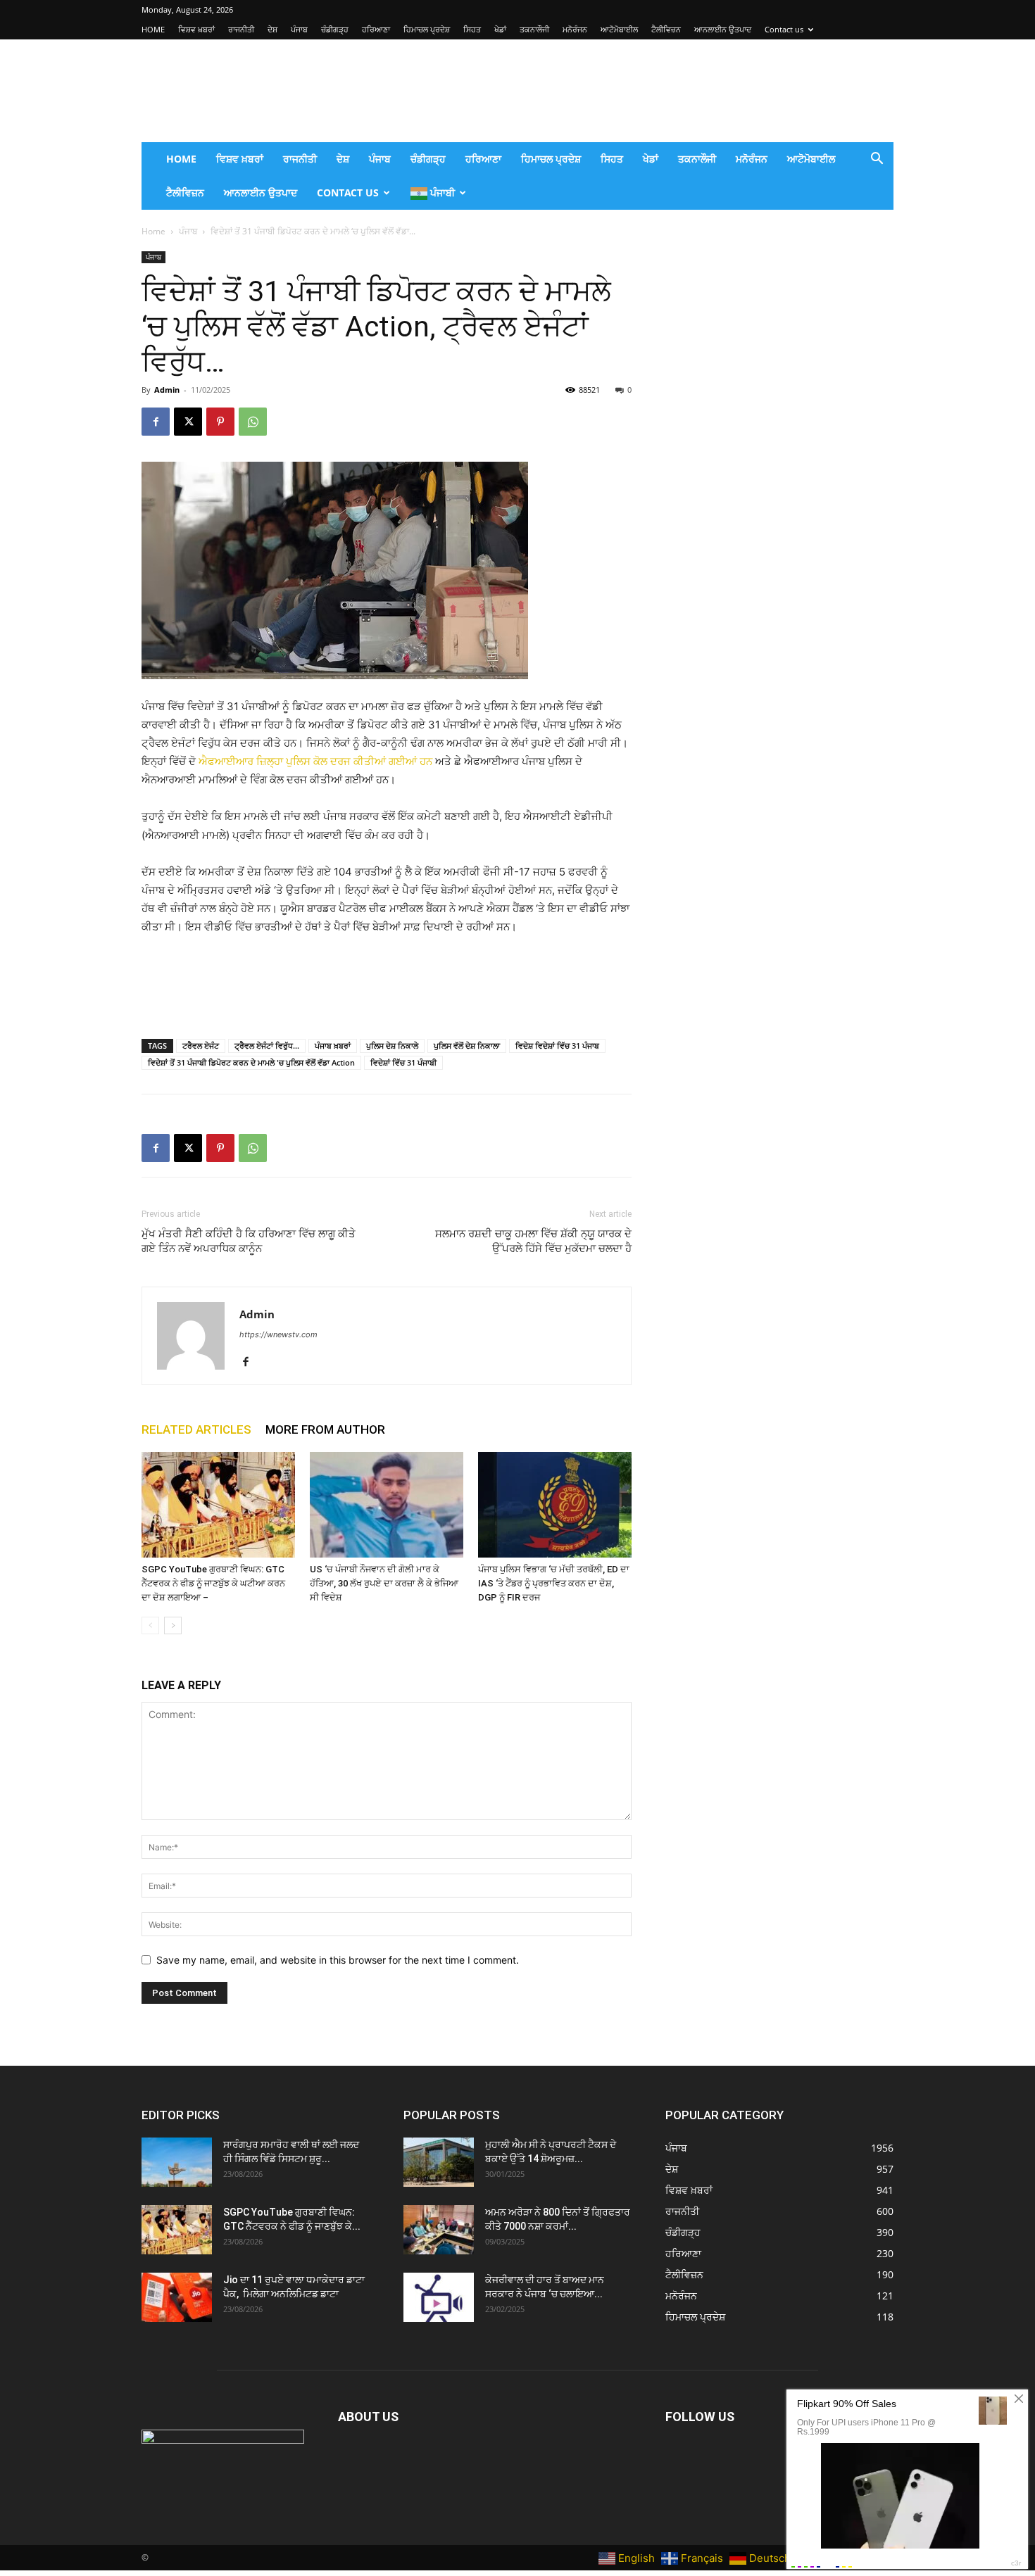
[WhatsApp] (253, 422)
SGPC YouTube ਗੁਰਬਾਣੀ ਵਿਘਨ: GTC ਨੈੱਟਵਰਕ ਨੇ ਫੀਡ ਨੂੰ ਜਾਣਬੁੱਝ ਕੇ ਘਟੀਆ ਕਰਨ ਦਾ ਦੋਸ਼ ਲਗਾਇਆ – (213, 1583)
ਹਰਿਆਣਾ (376, 29)
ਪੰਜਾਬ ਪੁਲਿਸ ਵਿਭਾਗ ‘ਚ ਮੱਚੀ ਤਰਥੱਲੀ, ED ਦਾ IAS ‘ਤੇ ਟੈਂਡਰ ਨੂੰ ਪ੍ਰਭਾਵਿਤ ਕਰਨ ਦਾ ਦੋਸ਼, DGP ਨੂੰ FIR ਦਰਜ (554, 1583)
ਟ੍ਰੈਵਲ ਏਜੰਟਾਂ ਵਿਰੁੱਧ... (267, 1046)
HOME (153, 29)
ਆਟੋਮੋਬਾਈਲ (619, 29)
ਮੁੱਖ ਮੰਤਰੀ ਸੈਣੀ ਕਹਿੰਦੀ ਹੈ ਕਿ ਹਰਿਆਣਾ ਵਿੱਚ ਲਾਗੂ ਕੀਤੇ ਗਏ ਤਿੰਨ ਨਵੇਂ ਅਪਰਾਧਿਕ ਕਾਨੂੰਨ (249, 1241)
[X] (188, 422)
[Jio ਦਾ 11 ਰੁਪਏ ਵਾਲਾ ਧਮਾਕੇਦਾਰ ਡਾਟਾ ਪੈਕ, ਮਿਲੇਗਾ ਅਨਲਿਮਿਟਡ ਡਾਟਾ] (177, 2297)
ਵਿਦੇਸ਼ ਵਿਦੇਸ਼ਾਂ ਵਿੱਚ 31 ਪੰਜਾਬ (557, 1046)
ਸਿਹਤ (472, 29)
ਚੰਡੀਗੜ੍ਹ (335, 29)
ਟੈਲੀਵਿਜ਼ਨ (666, 29)
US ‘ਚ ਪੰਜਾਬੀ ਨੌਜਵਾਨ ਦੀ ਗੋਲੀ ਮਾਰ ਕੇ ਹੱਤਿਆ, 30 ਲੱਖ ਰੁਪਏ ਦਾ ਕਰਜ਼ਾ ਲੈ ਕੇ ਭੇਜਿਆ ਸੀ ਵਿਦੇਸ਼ (384, 1583)
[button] (877, 160)
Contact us (784, 29)
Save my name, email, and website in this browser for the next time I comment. (338, 1960)
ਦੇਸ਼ (272, 29)
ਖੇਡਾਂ (500, 29)
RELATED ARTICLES (196, 1429)
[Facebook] (156, 422)
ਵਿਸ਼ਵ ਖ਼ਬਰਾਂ (196, 29)
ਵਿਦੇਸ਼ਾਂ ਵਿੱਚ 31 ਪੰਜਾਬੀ (403, 1062)
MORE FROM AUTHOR (325, 1429)
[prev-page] (150, 1625)
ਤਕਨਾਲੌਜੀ (534, 29)
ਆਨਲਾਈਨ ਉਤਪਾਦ (723, 29)
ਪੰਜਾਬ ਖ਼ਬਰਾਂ (333, 1046)
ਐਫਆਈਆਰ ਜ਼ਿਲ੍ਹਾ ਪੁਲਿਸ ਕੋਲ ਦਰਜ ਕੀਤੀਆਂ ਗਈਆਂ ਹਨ (315, 761)
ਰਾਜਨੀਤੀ (241, 29)
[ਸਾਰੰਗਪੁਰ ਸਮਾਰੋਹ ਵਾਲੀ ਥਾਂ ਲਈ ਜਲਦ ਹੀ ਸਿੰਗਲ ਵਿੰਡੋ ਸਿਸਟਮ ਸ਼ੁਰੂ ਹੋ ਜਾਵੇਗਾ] (177, 2162)
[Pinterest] (220, 422)
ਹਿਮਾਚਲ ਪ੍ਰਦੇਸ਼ (427, 29)
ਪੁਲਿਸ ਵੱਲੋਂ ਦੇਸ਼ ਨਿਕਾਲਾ (467, 1046)
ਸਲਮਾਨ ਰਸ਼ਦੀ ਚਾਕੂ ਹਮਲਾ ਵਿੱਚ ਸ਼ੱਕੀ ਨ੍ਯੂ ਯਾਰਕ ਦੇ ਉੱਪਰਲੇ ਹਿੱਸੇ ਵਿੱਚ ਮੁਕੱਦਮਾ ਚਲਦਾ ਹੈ (533, 1241)
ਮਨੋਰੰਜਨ (575, 29)
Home (153, 231)
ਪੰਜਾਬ (299, 29)
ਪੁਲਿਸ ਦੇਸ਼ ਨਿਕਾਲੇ (392, 1046)
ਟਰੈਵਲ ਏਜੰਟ (201, 1046)
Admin (167, 390)
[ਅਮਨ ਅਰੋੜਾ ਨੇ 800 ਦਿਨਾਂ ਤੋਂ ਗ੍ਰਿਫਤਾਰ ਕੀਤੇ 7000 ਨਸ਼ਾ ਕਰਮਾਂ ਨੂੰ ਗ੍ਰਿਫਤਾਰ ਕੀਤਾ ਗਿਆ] (439, 2230)
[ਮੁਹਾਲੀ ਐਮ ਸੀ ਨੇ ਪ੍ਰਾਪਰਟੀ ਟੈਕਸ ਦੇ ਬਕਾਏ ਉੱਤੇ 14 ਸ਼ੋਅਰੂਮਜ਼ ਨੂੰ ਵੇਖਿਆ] (439, 2162)
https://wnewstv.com (278, 1334)
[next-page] (173, 1625)
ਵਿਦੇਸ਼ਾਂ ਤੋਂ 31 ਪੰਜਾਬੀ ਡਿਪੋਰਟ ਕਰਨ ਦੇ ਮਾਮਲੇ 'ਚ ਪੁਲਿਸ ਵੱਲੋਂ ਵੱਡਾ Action (251, 1062)
